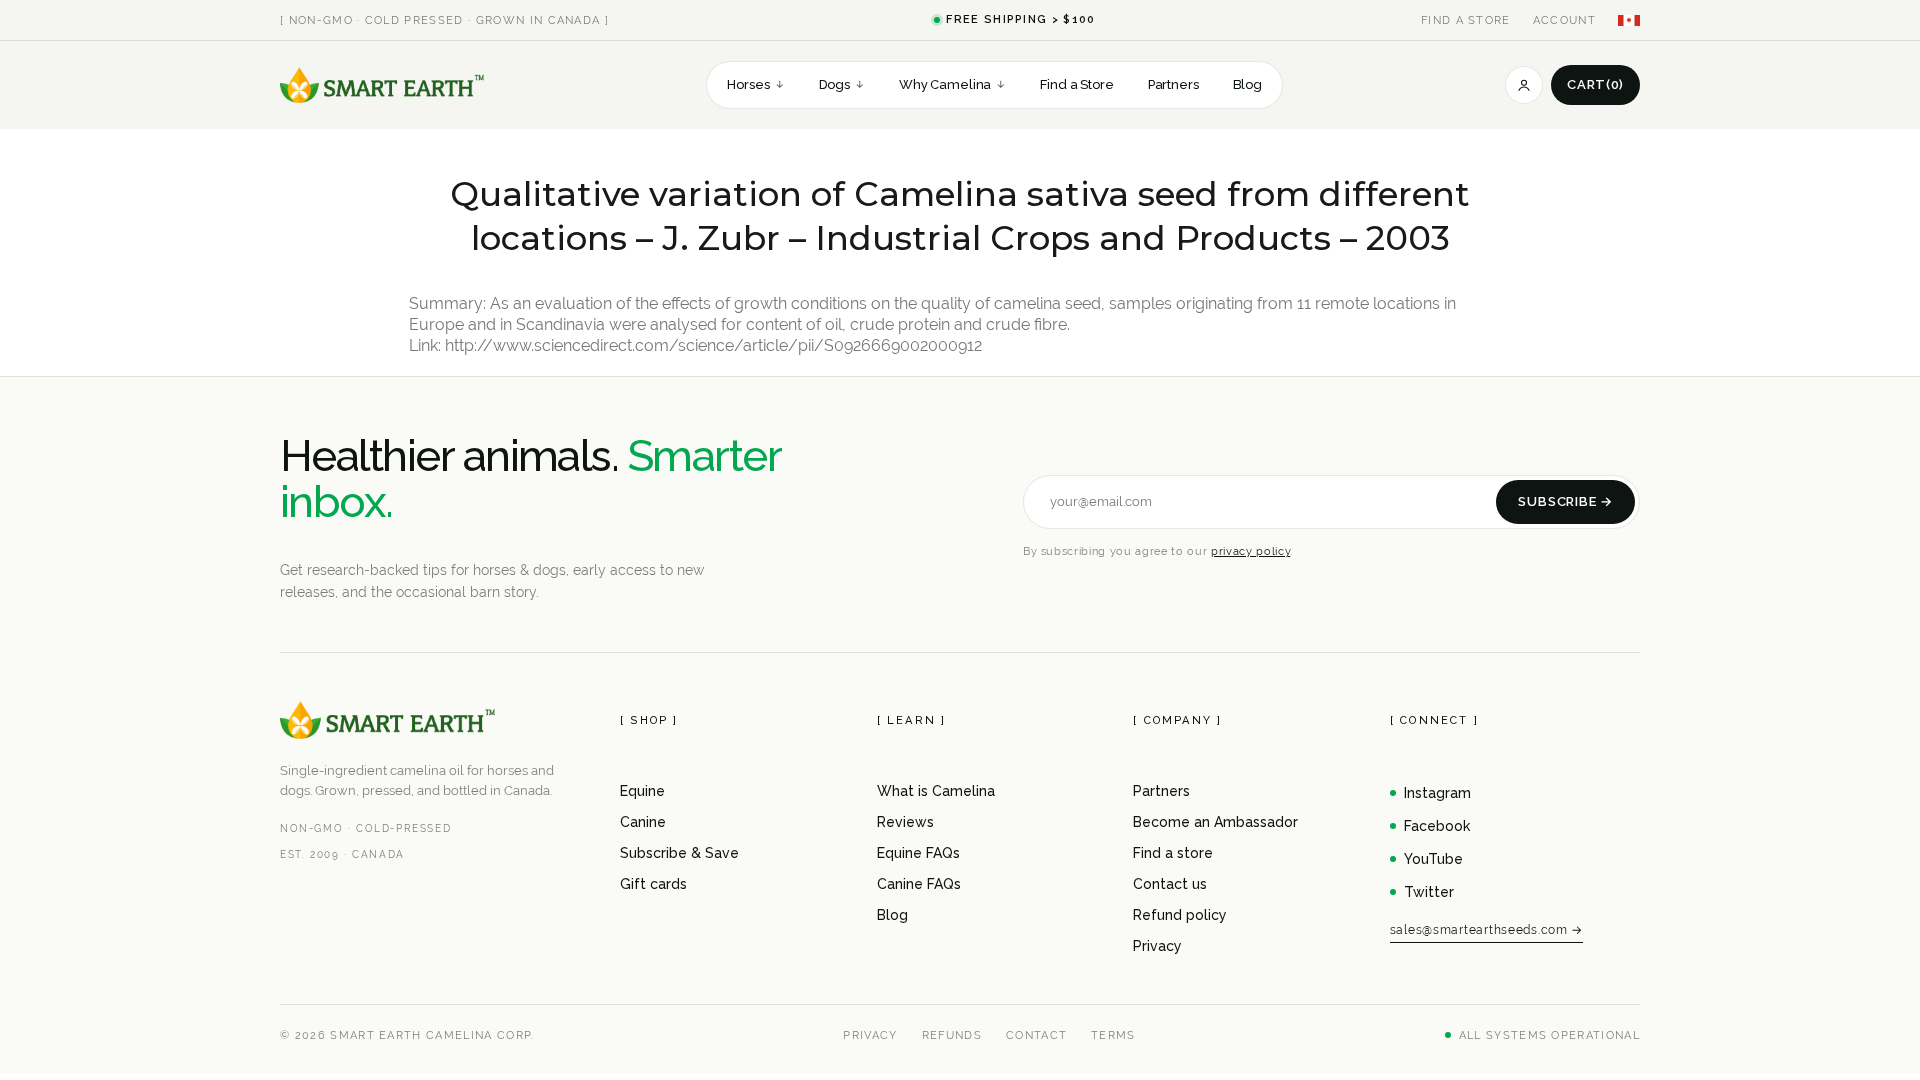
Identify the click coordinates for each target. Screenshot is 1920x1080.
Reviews (905, 822)
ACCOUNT (1564, 20)
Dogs (842, 84)
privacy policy (1250, 551)
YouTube (1433, 859)
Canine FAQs (919, 884)
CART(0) (1595, 84)
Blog (1247, 84)
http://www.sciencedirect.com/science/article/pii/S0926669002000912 (713, 345)
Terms (1113, 1035)
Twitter (1429, 892)
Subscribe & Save (679, 853)
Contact (1036, 1035)
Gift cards (653, 884)
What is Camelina (936, 791)
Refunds (952, 1035)
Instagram (1437, 793)
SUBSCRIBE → (1565, 501)
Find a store (1173, 853)
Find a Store (1076, 84)
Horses (755, 84)
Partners (1173, 84)
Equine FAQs (918, 853)
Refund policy (1180, 915)
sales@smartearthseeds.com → (1486, 930)
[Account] (1524, 85)
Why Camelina (952, 84)
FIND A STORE (1466, 20)
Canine (643, 822)
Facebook (1437, 826)
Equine (642, 791)
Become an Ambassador (1215, 822)
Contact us (1170, 884)
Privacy (1157, 946)
